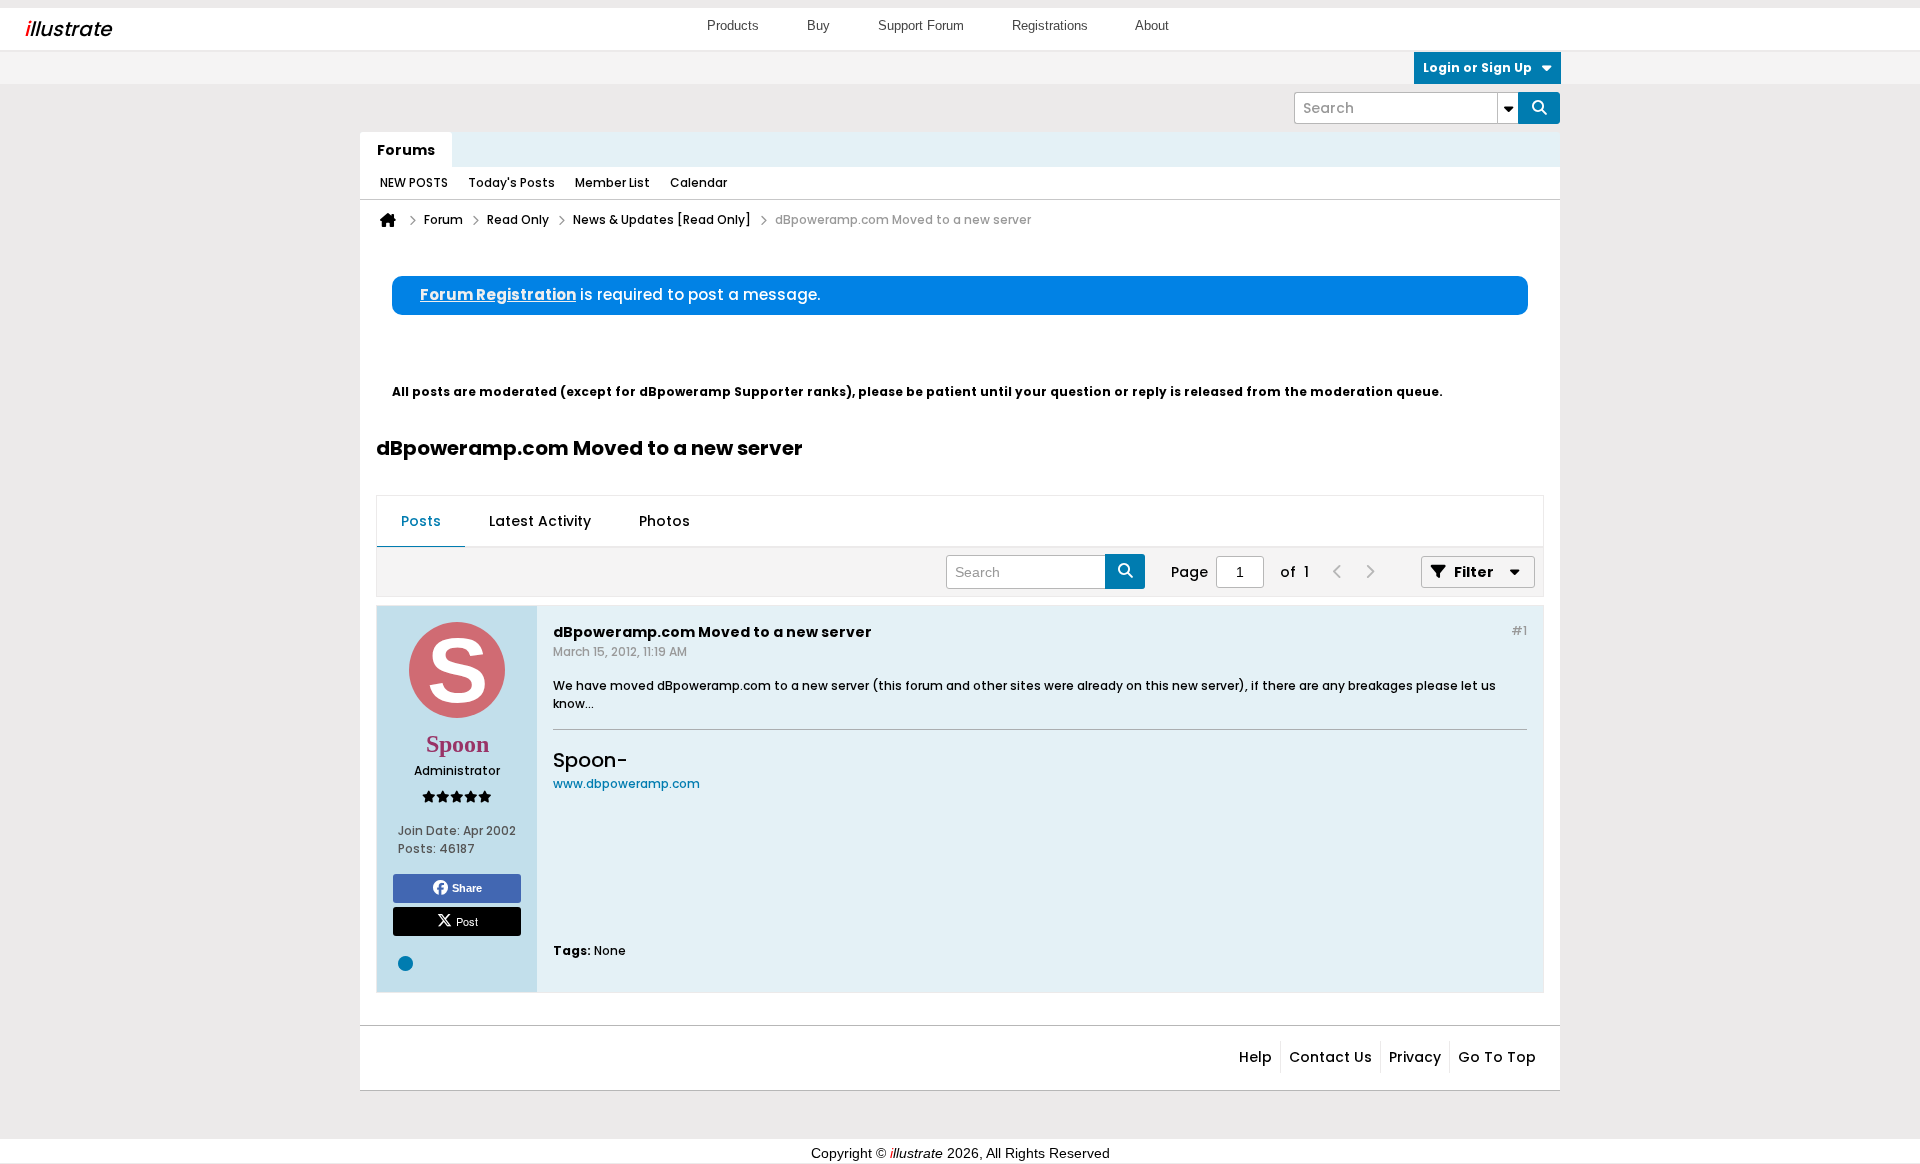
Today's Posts (511, 182)
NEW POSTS (414, 182)
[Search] (1539, 108)
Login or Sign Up (1477, 67)
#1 (1519, 630)
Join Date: (429, 830)
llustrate (67, 29)
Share (467, 888)
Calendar (698, 182)
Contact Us (1330, 1057)
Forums (406, 150)
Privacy (1415, 1057)
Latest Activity (540, 521)
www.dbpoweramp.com (626, 783)
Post (467, 921)
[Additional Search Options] (1508, 108)
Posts (421, 521)
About (1152, 25)
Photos (664, 521)
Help (1255, 1057)
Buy (818, 25)
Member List (612, 182)
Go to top (1497, 1057)
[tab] (421, 522)
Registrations (1050, 25)
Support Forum (921, 25)
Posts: (417, 848)
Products (733, 25)
